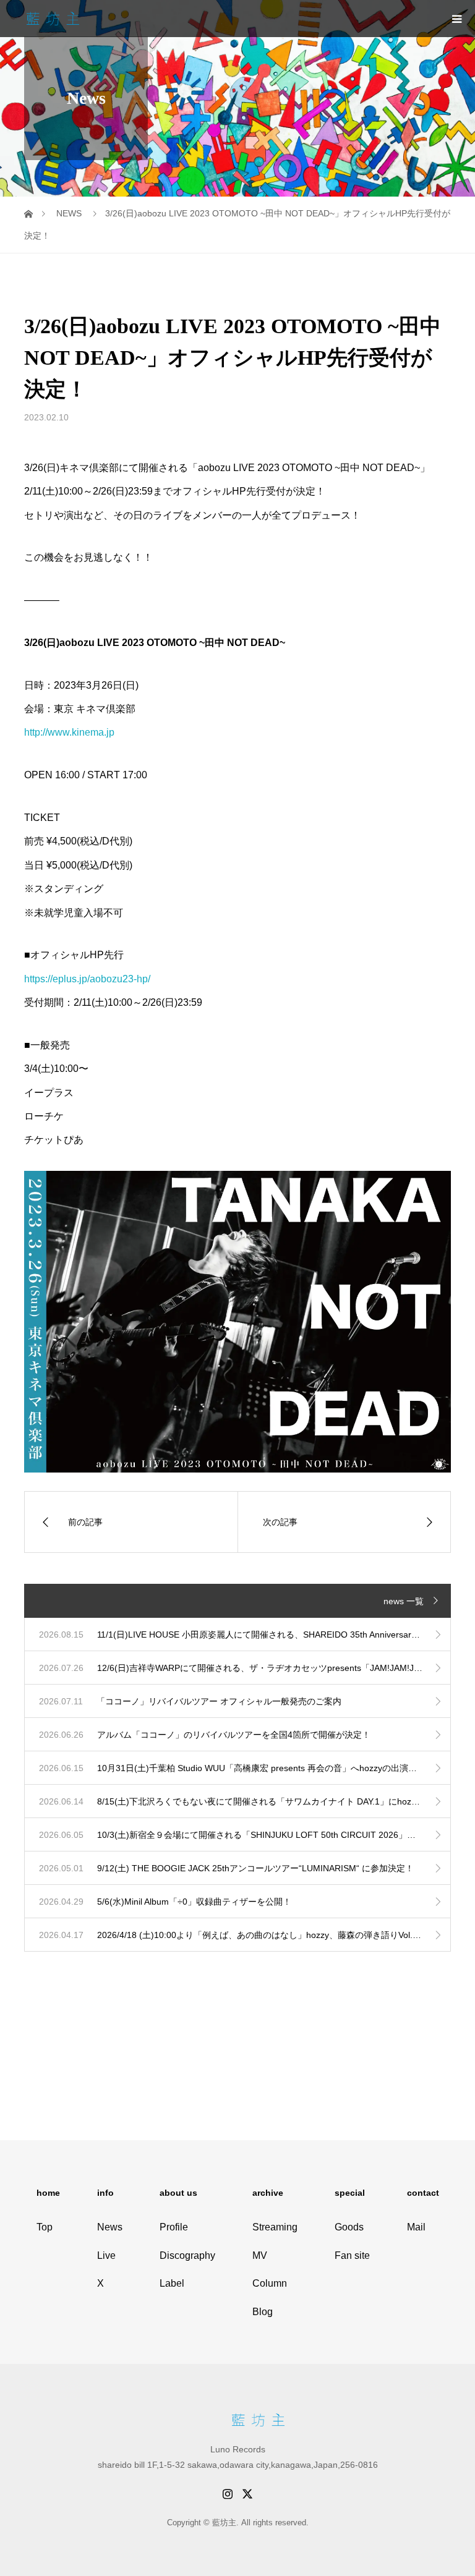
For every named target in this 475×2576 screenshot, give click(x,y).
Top (45, 2227)
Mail (416, 2227)
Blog (263, 2312)
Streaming (275, 2227)
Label (172, 2283)
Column (270, 2283)
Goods (349, 2227)
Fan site (352, 2255)
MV (260, 2255)
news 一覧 (404, 1601)
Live (106, 2255)
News (110, 2227)
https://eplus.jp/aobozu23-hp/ (87, 979)
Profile (174, 2227)
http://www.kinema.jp (69, 732)
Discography (187, 2255)
